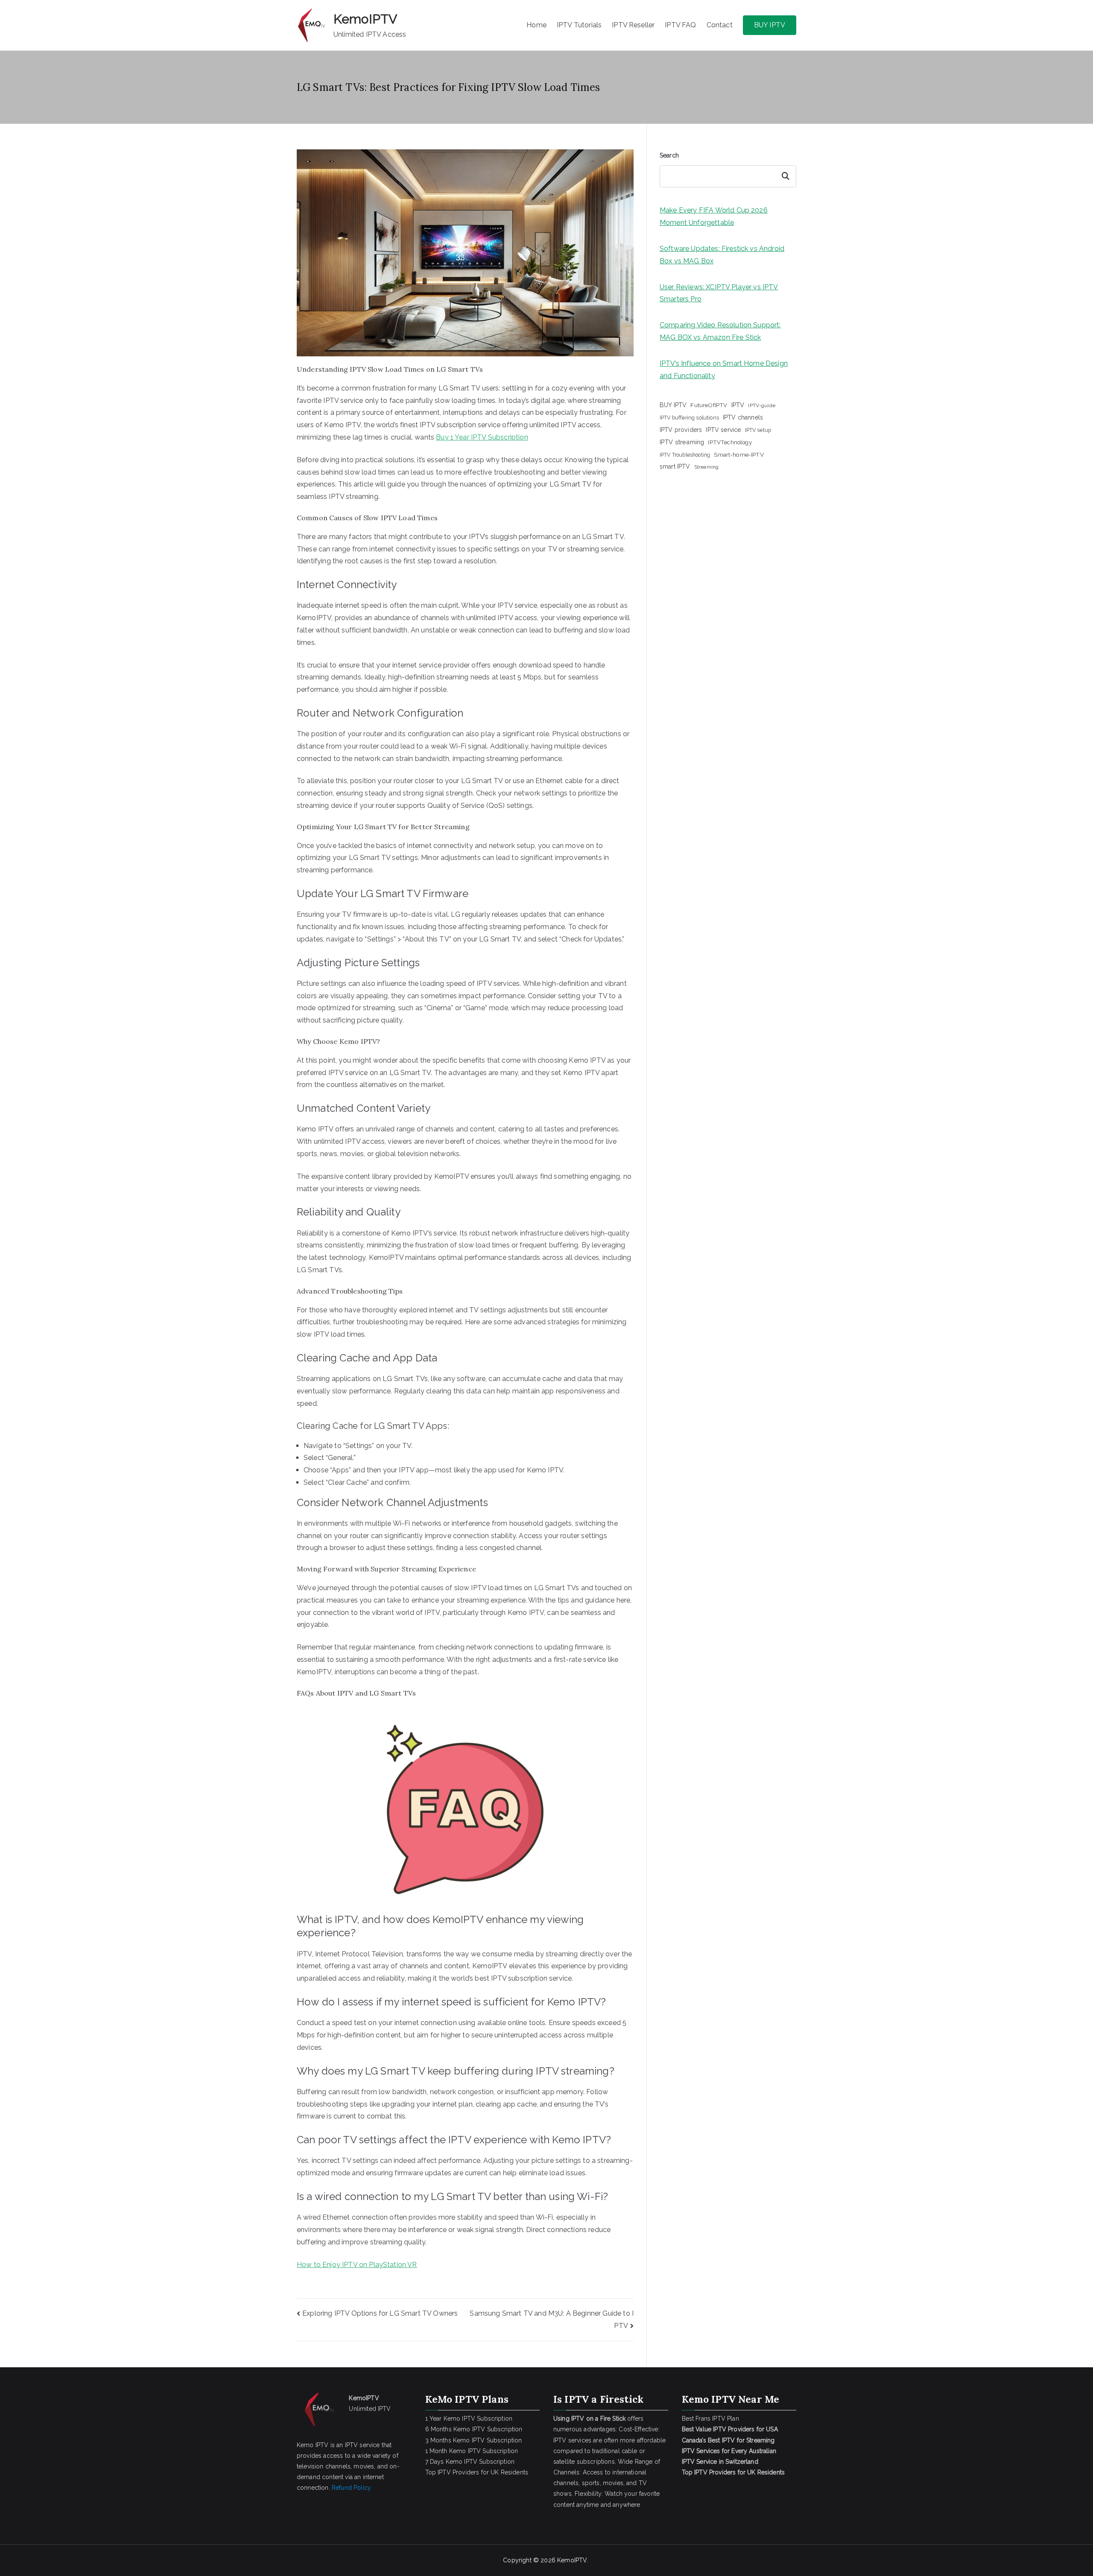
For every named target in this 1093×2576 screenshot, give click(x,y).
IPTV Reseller (633, 25)
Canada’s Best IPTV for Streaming (729, 2440)
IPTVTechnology (730, 442)
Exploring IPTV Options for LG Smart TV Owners (380, 2313)
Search (669, 155)
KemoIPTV (365, 19)
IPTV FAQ (680, 25)
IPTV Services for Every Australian (729, 2451)
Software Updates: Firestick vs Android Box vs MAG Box (722, 255)
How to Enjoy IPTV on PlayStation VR (357, 2265)
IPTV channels (743, 417)
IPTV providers (681, 430)
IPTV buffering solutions (689, 418)
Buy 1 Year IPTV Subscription (482, 437)
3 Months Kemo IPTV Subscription (474, 2440)
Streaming (706, 467)
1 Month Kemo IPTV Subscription (472, 2451)
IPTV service (723, 430)
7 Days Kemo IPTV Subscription (470, 2462)
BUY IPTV (770, 25)
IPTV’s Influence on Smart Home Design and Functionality (724, 370)
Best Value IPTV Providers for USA (731, 2429)
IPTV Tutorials (579, 25)
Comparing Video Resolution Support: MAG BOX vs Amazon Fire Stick (720, 331)
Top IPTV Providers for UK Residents (477, 2472)
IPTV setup (758, 430)
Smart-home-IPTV (739, 455)
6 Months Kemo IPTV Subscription (474, 2429)
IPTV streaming (682, 442)
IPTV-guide (762, 405)
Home (536, 25)
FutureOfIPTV (709, 405)
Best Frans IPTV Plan (710, 2419)
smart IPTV (675, 466)
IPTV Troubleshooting (685, 455)
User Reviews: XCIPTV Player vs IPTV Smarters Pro (719, 293)
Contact (720, 25)
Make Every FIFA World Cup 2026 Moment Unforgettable (714, 216)
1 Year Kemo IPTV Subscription (469, 2419)
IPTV (738, 405)
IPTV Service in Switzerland (720, 2462)
